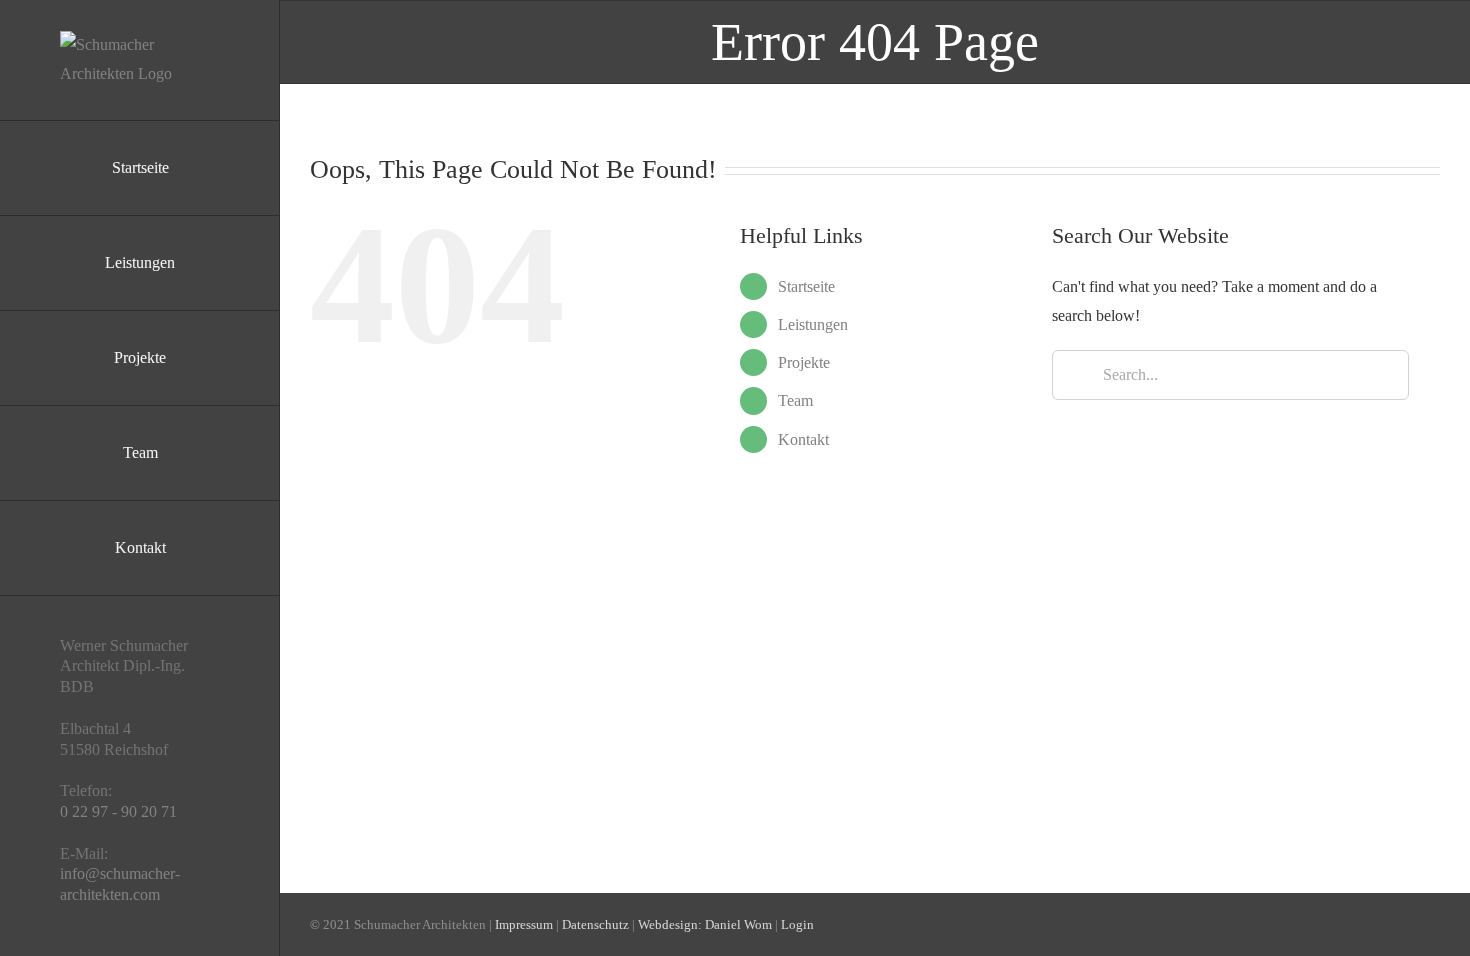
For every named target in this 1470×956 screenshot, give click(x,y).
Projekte (804, 362)
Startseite (806, 286)
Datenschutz (595, 924)
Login (797, 924)
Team (795, 400)
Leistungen (813, 324)
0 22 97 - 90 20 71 (118, 811)
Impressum (524, 924)
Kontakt (803, 439)
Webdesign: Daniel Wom (705, 924)
